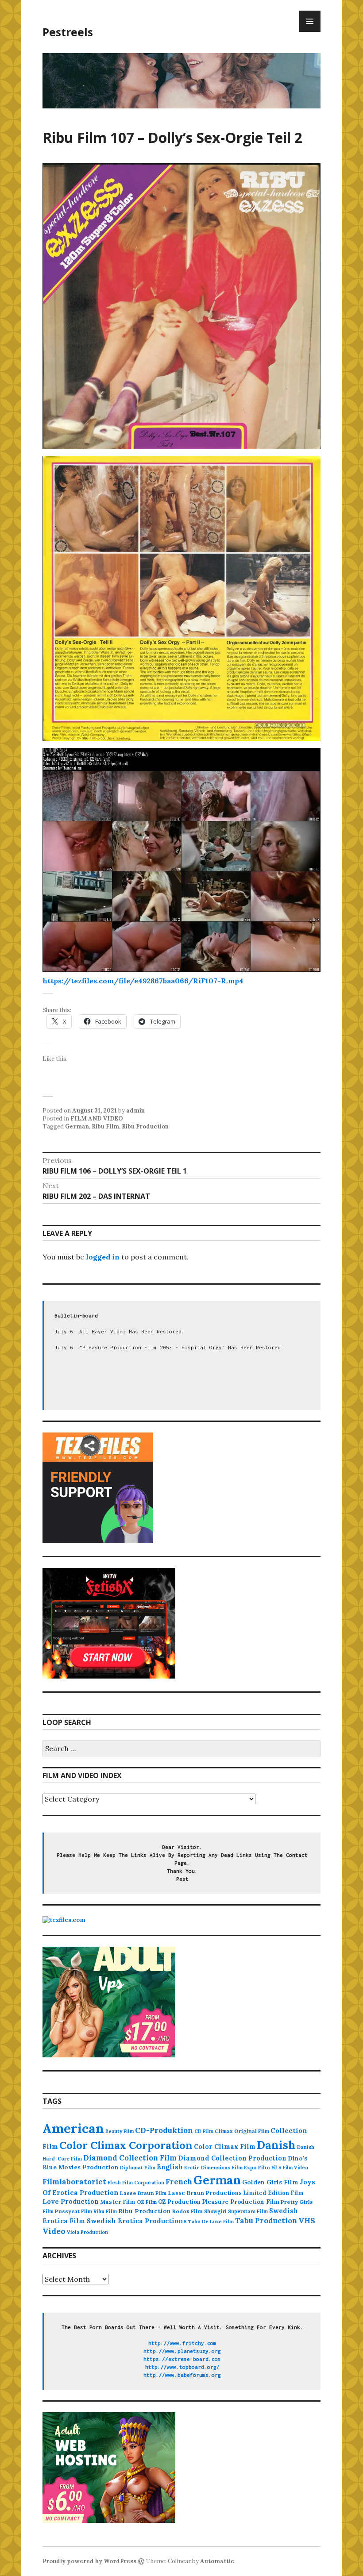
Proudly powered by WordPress (89, 2561)
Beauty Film (120, 2131)
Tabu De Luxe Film (211, 2222)
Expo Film (257, 2167)
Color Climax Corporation (126, 2145)
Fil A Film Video (290, 2168)
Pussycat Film (73, 2211)
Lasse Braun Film (143, 2193)
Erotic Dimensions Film (213, 2167)
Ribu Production (145, 1126)
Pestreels (68, 32)
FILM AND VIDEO (97, 1119)
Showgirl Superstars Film (236, 2211)
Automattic (217, 2561)
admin (135, 1111)
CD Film (204, 2131)
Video (54, 2231)
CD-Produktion (164, 2130)
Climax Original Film (242, 2131)
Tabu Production (266, 2221)
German (77, 1126)
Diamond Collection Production (232, 2158)
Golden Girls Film (270, 2182)
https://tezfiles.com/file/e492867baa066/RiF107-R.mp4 (143, 981)
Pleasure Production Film (241, 2202)
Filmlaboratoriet (74, 2182)
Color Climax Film (225, 2147)
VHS (307, 2220)
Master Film (118, 2202)
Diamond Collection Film (130, 2158)
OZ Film (147, 2202)
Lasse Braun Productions (205, 2193)
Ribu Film (105, 1126)
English (170, 2167)
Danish (276, 2145)
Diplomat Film (138, 2168)
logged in (103, 1257)
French (179, 2182)
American (73, 2128)
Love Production (71, 2202)
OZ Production (179, 2202)
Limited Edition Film (273, 2193)
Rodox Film (187, 2211)
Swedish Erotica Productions (137, 2221)
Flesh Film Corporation (136, 2183)
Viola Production (87, 2232)
